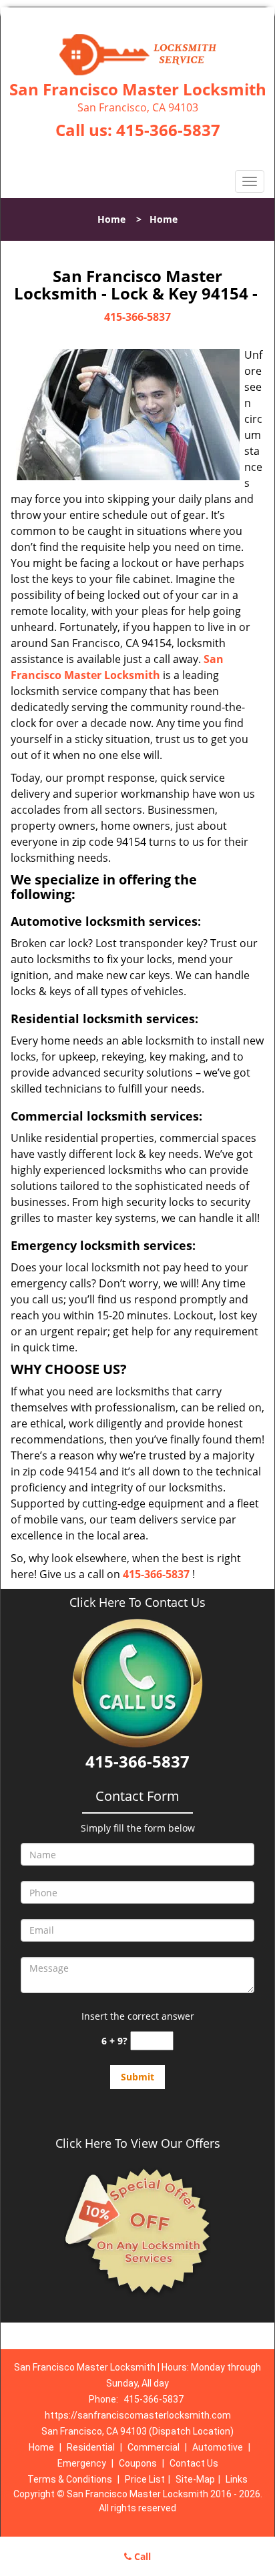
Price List (145, 2479)
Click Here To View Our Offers (138, 2143)
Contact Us (194, 2463)
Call (141, 2556)
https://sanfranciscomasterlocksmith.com (138, 2415)
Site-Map (195, 2479)
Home (111, 219)
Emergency (82, 2463)
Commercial (154, 2447)
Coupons (138, 2463)
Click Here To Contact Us (137, 1602)
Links (237, 2479)
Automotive (218, 2447)
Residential (91, 2447)
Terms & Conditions (70, 2479)
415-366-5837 (168, 130)
